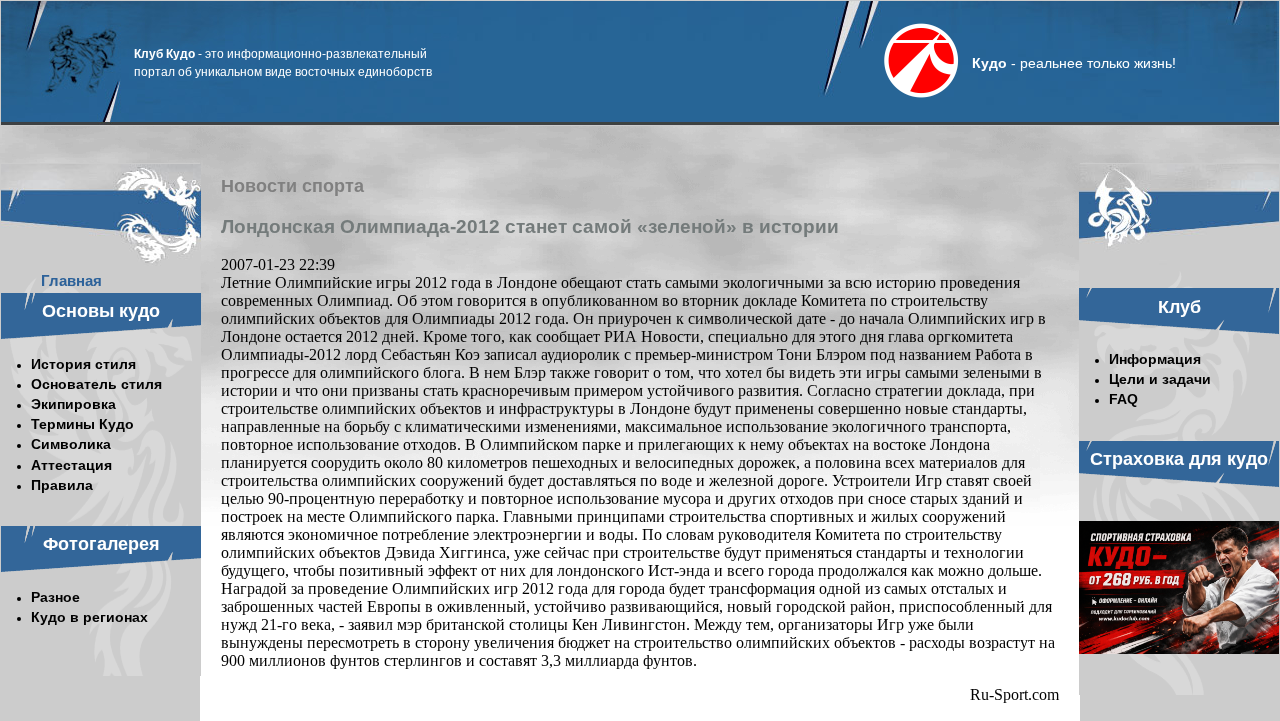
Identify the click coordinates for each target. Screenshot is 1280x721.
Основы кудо (101, 311)
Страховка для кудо (1179, 459)
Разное (55, 597)
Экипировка (73, 404)
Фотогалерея (101, 544)
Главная (71, 280)
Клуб (1179, 307)
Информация (1155, 359)
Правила (62, 485)
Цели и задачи (1160, 379)
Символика (71, 444)
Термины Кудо (82, 424)
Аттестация (71, 465)
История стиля (83, 364)
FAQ (1123, 399)
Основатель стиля (96, 384)
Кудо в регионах (89, 617)
